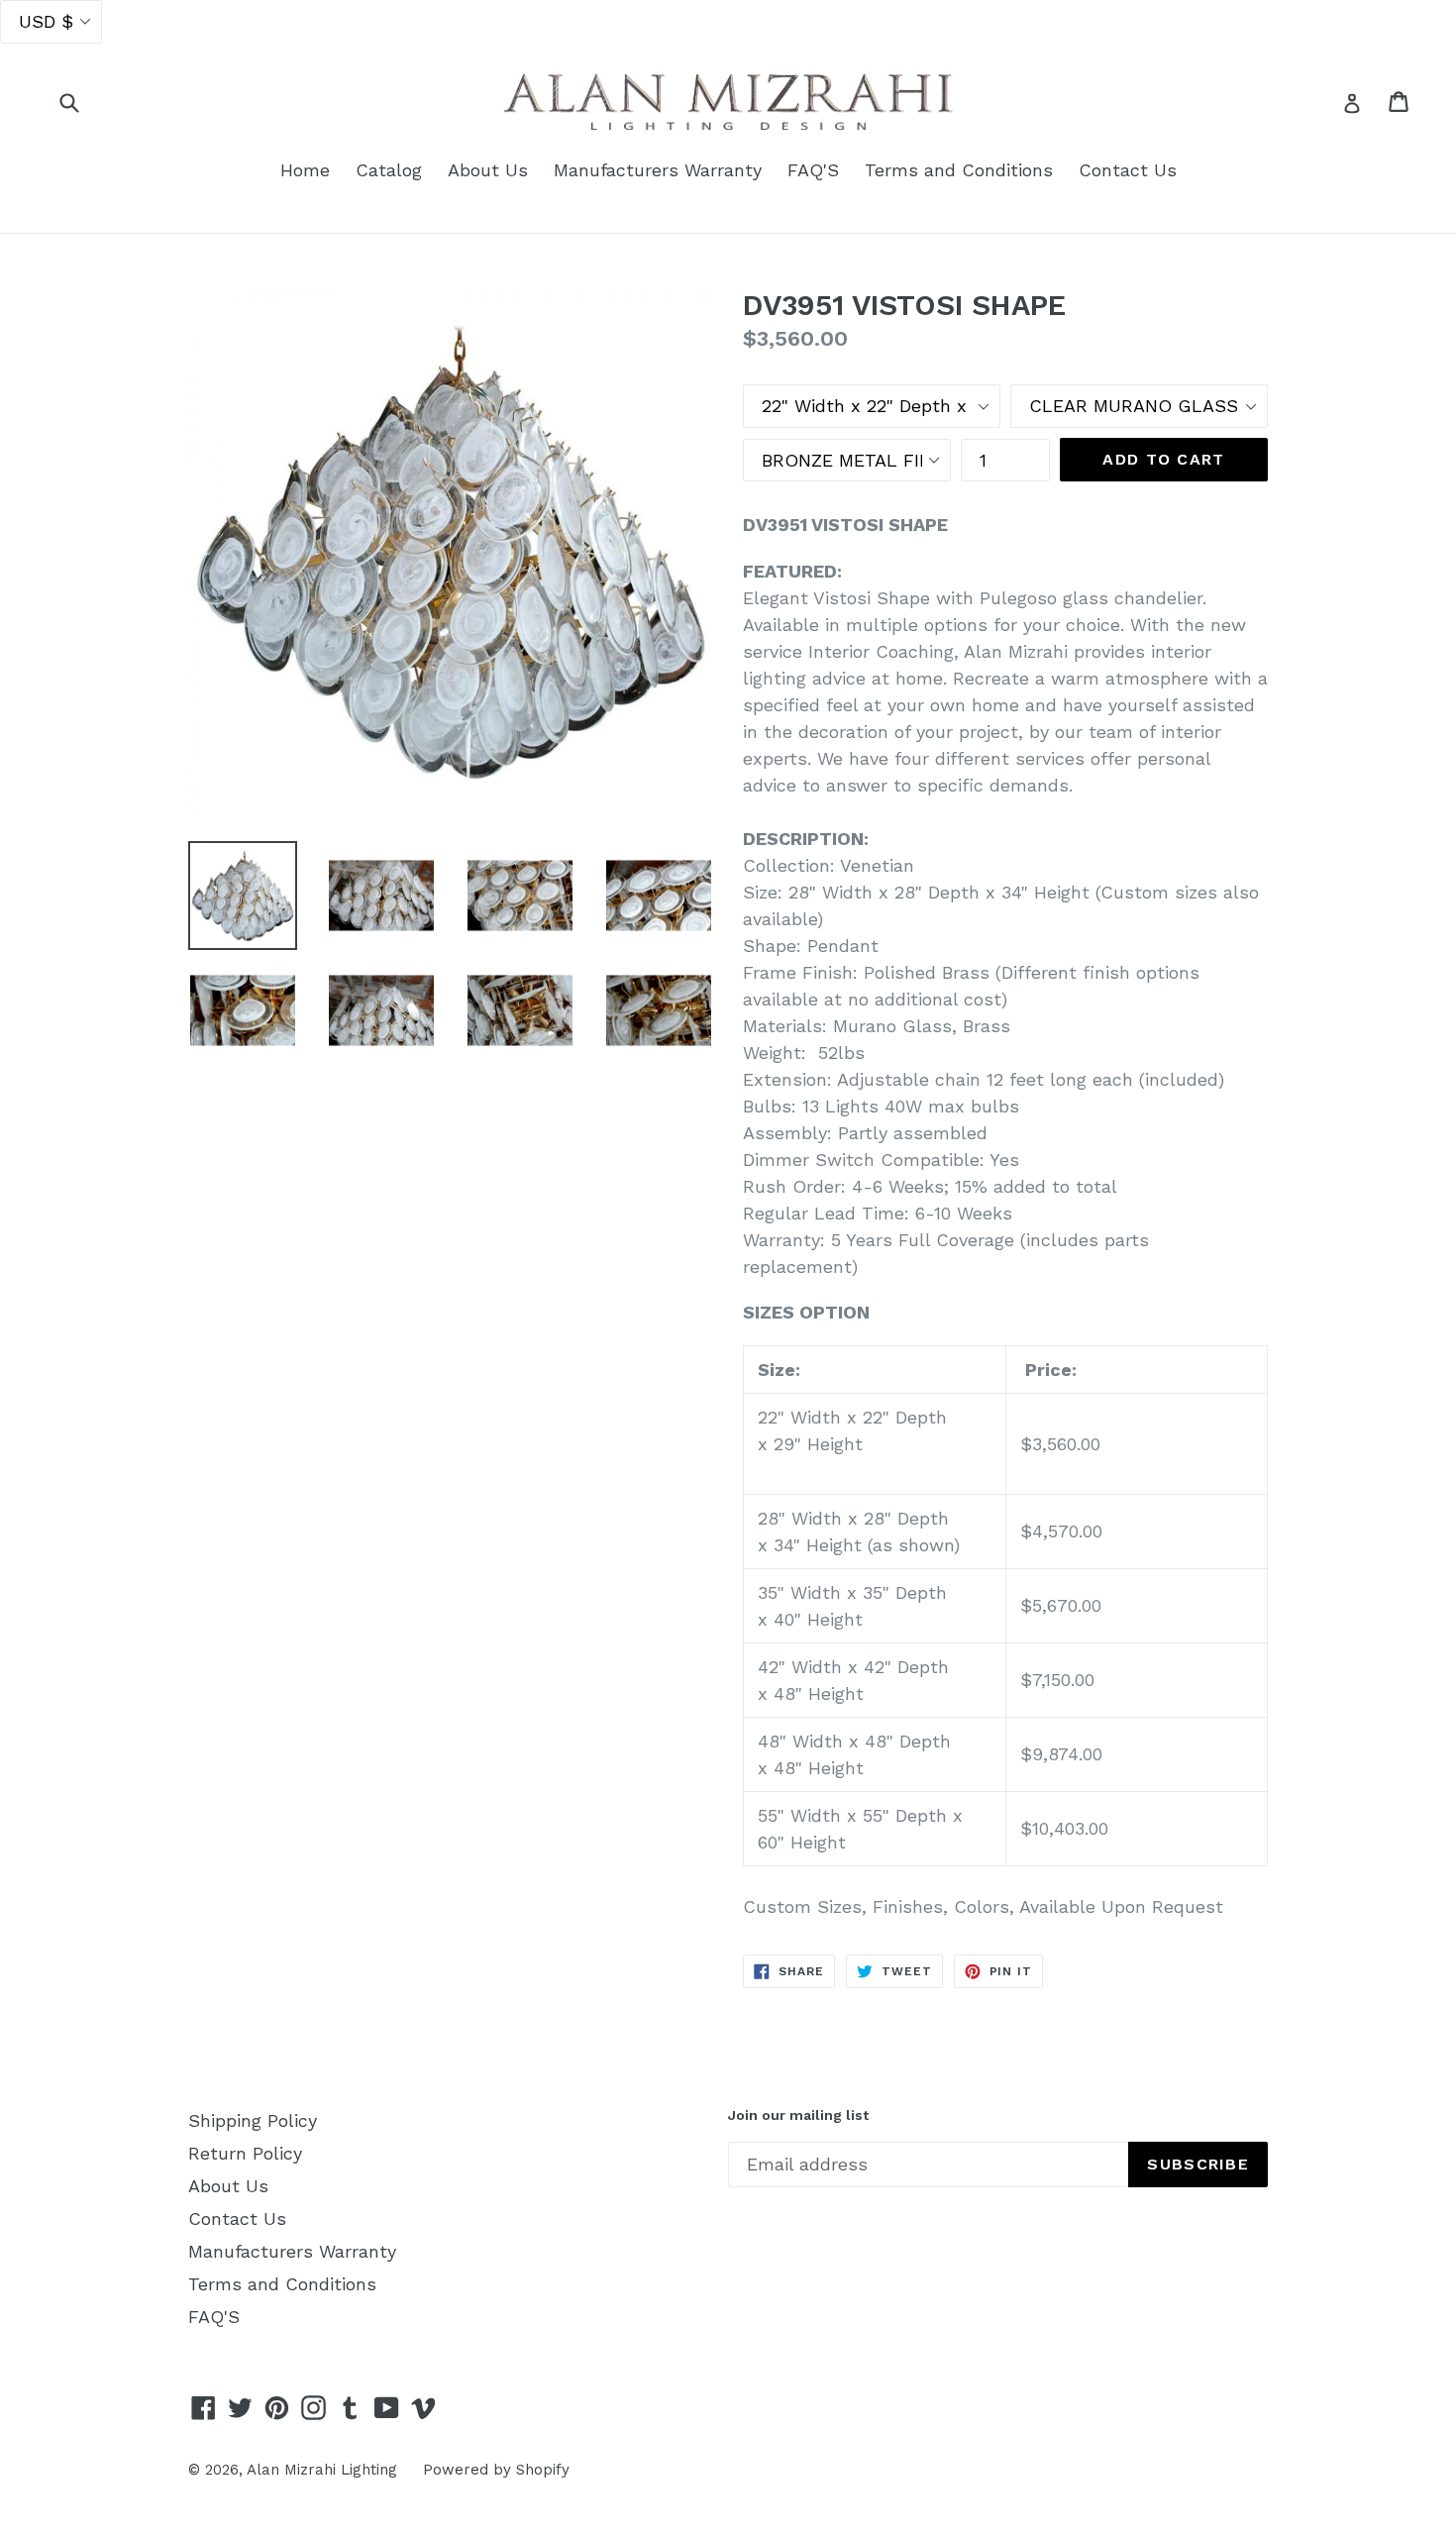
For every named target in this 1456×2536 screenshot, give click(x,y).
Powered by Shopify (496, 2470)
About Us (488, 170)
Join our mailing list (798, 2115)
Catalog (389, 170)
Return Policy (245, 2153)
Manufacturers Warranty (658, 170)
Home (305, 170)
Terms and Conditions (959, 170)
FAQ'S (813, 170)
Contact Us (1128, 170)
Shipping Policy (253, 2120)
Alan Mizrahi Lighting (322, 2470)
